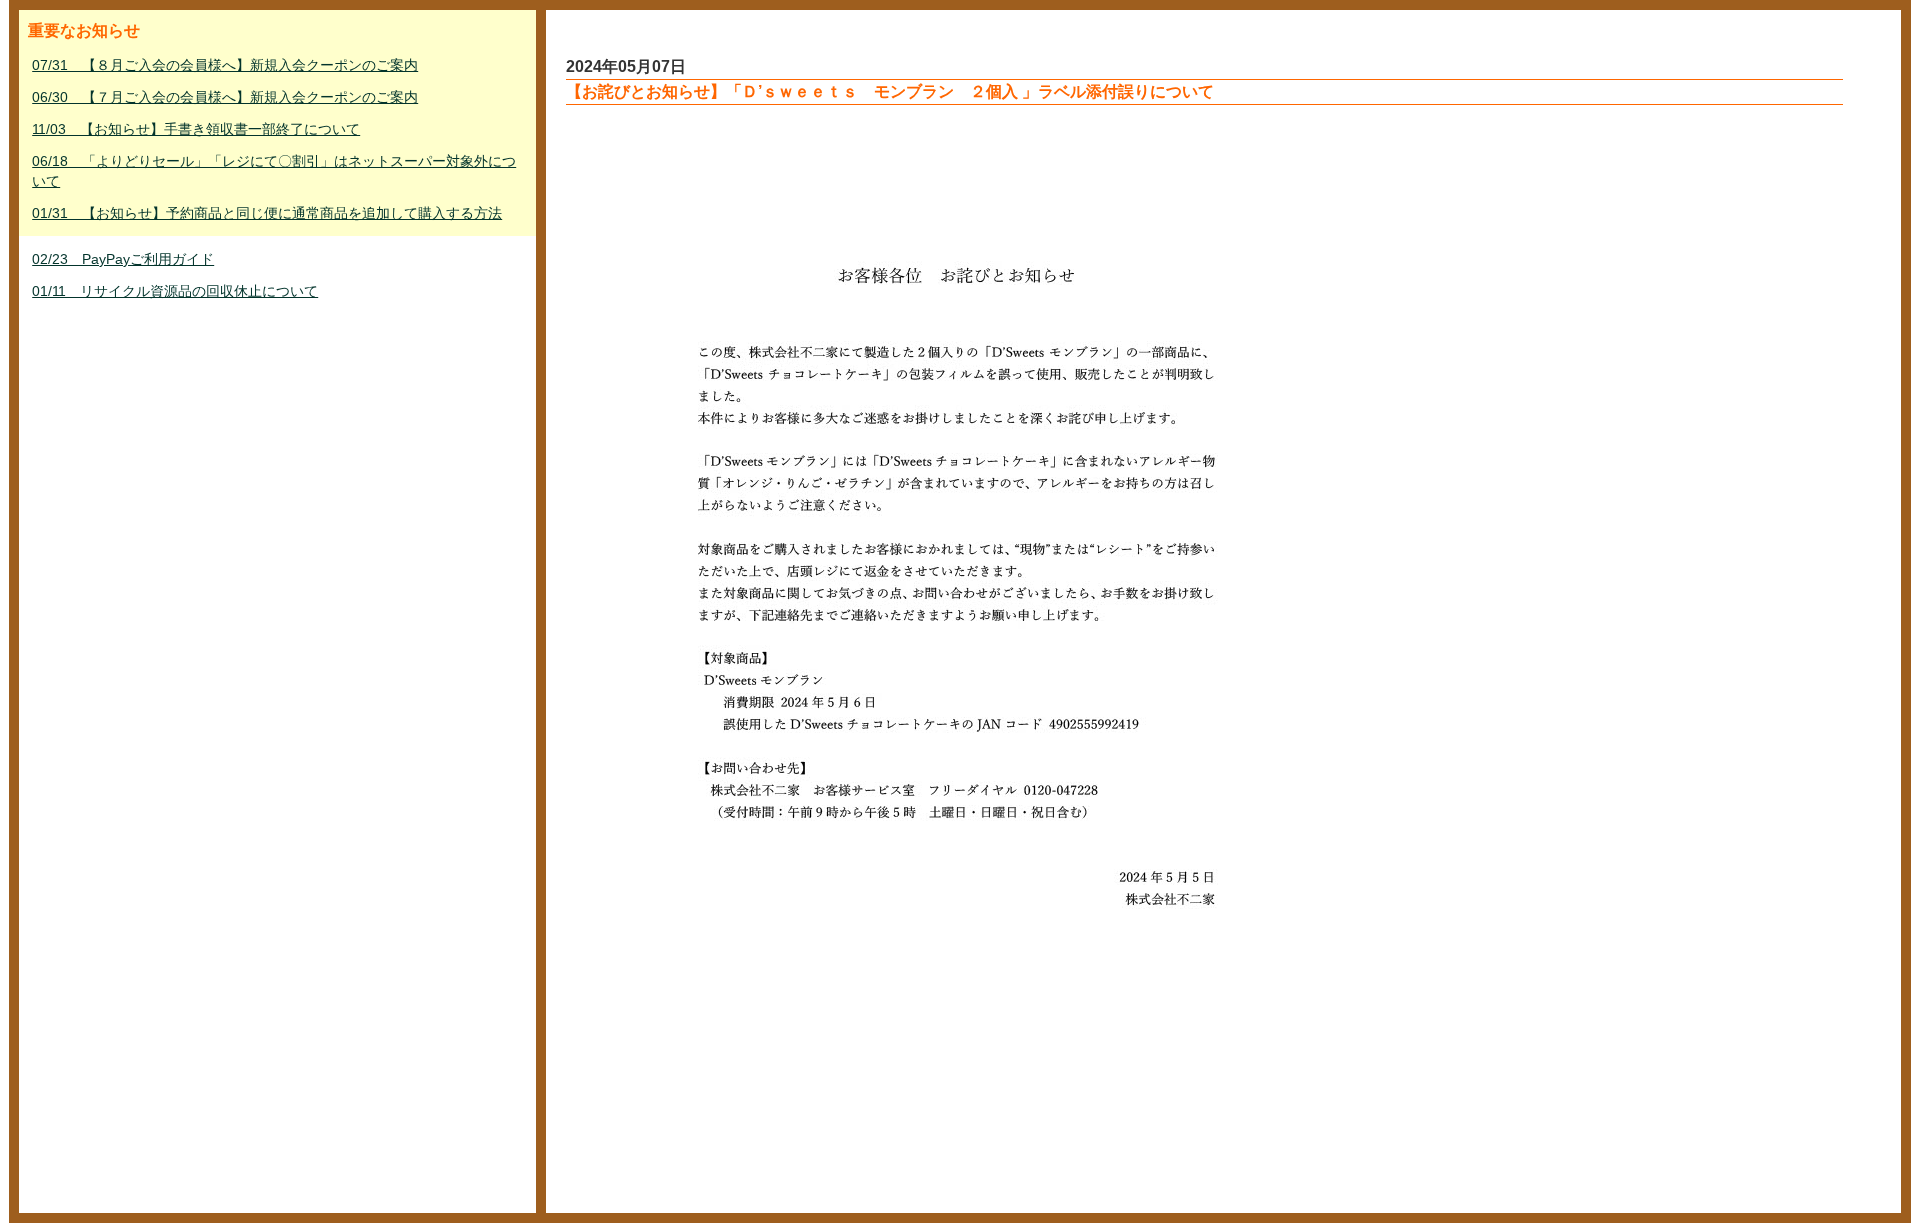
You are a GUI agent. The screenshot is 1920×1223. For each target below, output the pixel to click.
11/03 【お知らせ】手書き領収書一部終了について (196, 129)
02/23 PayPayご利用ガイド (123, 259)
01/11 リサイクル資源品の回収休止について (175, 291)
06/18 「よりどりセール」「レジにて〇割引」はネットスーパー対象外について (274, 171)
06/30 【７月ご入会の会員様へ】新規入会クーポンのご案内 (225, 97)
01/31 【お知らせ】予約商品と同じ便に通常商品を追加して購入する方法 (267, 213)
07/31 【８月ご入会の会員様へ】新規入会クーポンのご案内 (225, 65)
